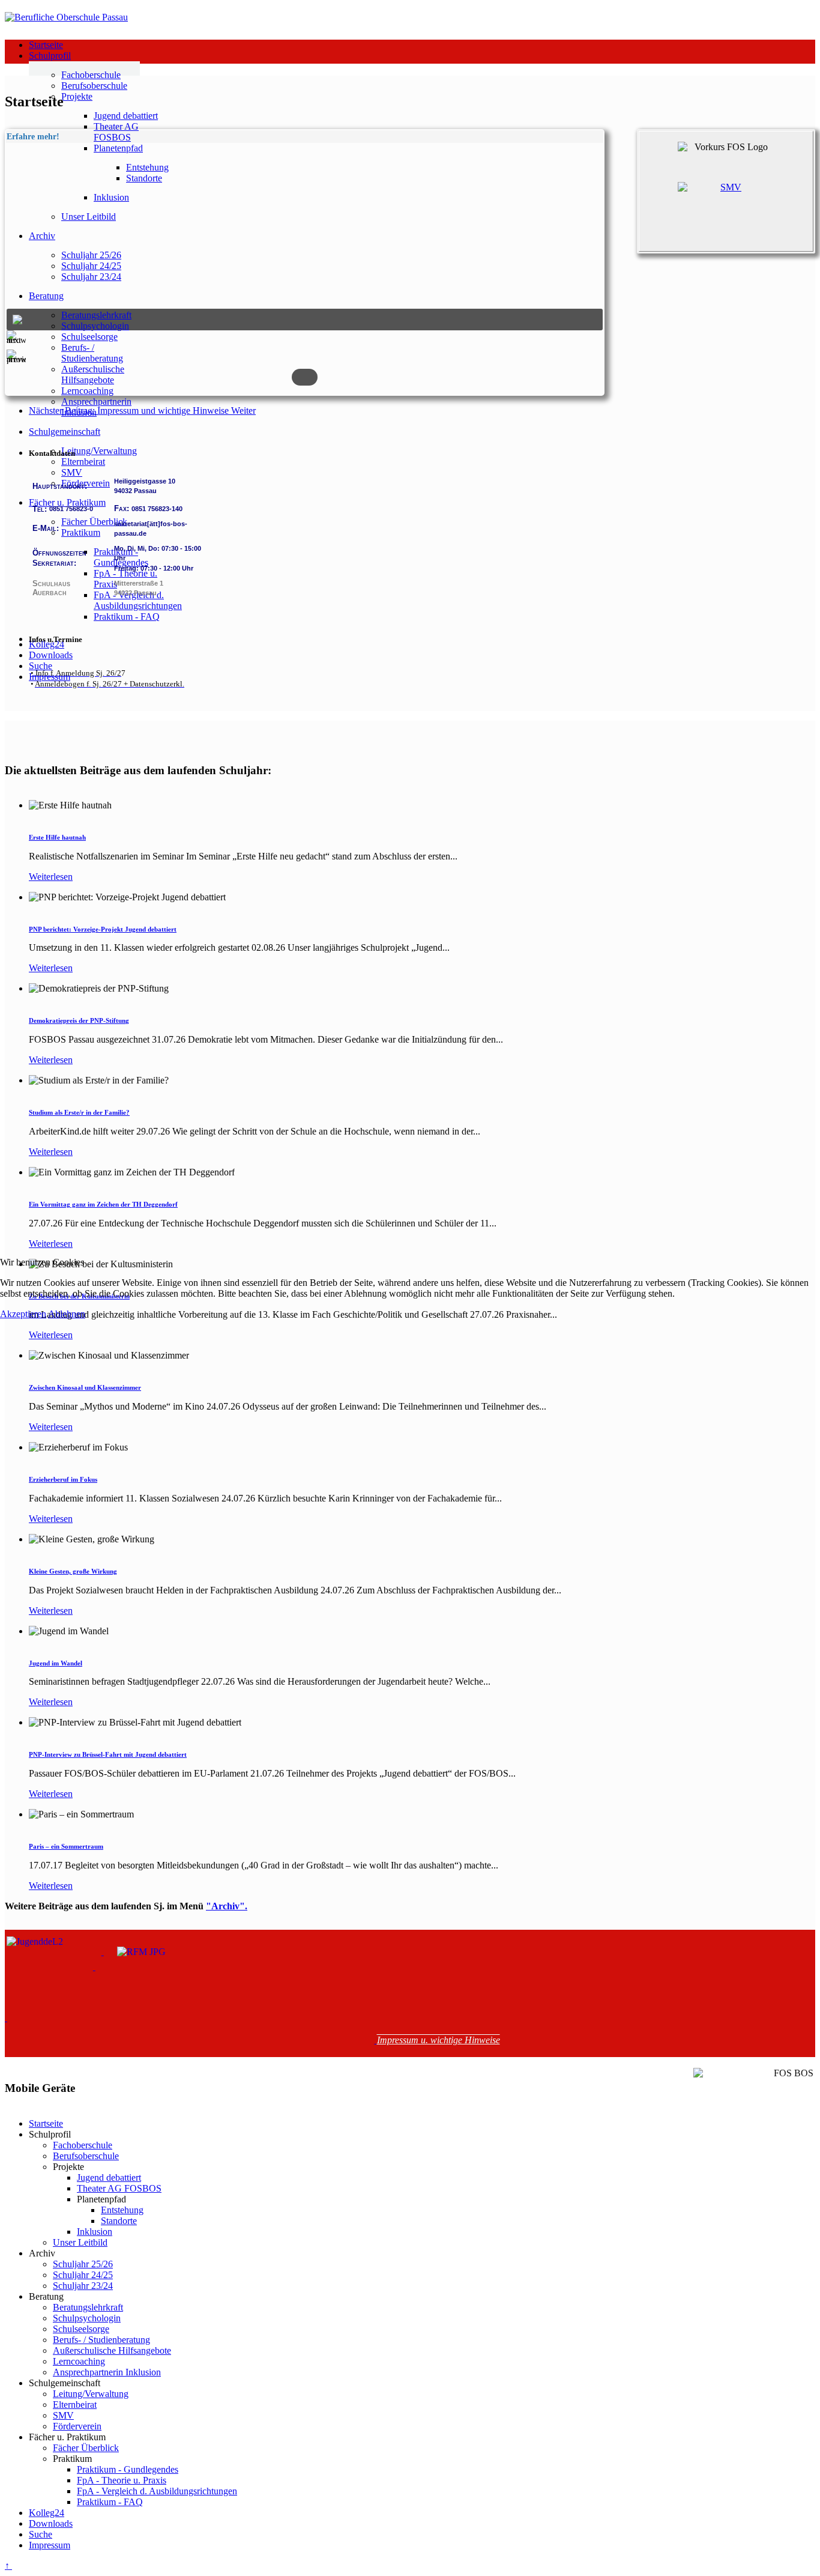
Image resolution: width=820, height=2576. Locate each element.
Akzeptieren (23, 1314)
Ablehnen (67, 1314)
